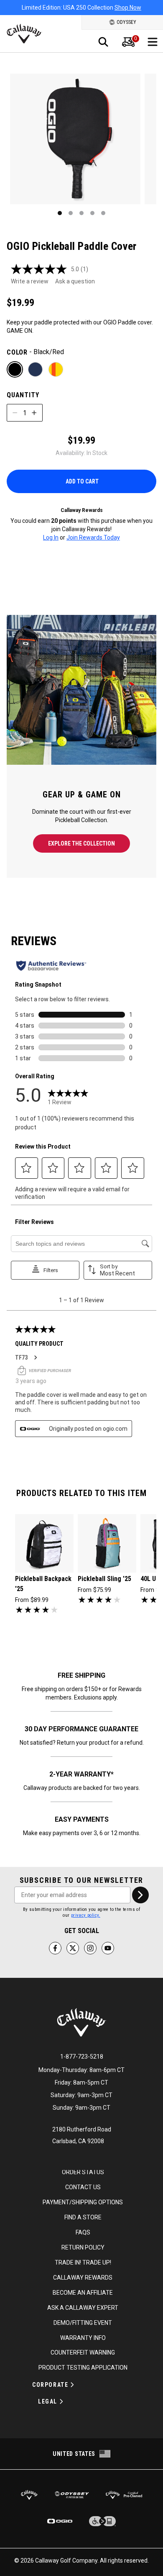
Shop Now (128, 8)
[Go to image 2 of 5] (71, 213)
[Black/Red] (15, 369)
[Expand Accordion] (72, 2385)
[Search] (103, 42)
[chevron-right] (140, 1895)
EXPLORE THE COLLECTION (81, 843)
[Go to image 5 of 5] (103, 213)
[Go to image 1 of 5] (60, 213)
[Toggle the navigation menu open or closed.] (153, 42)
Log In (51, 537)
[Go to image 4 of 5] (92, 213)
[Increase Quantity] (34, 413)
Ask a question (75, 281)
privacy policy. (86, 1915)
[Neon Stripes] (56, 369)
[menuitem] (128, 42)
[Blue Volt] (35, 369)
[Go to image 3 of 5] (81, 213)
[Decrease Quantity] (15, 413)
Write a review (30, 281)
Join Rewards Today (93, 537)
